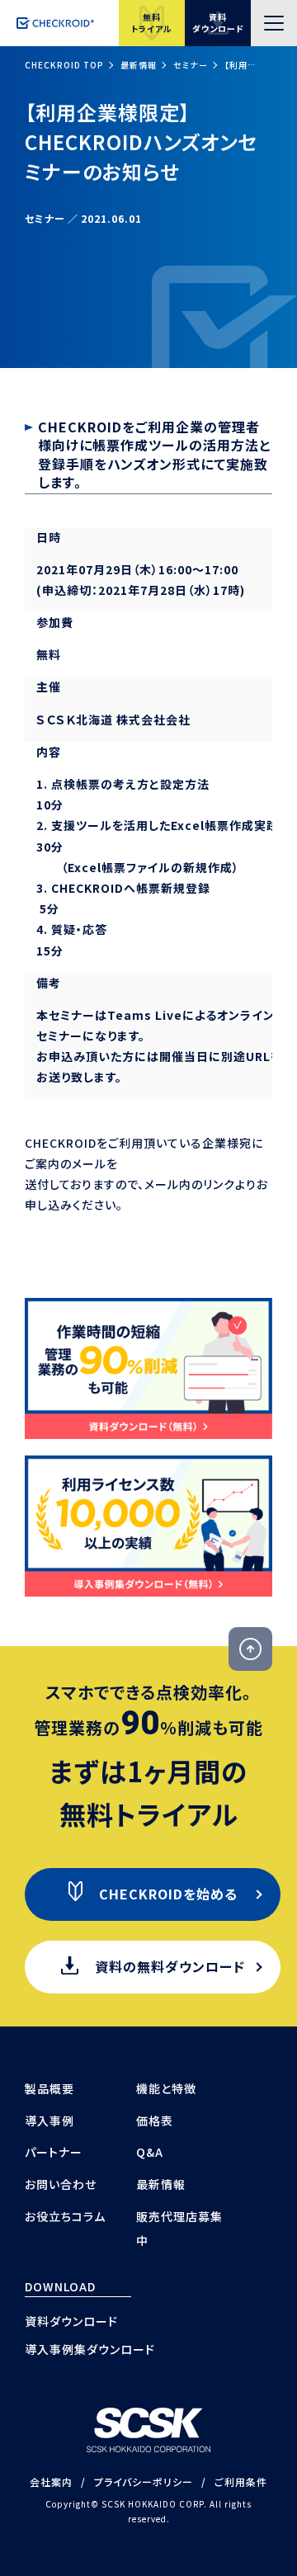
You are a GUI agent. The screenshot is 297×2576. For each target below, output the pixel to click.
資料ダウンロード (71, 2321)
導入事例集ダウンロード (90, 2349)
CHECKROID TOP (64, 65)
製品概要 (49, 2088)
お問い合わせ (61, 2184)
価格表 (155, 2121)
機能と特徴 (166, 2088)
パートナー (54, 2152)
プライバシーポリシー (144, 2482)
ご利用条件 (241, 2482)
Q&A (150, 2152)
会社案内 (51, 2482)
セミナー (191, 65)
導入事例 (49, 2121)
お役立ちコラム (65, 2216)
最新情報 (139, 65)
